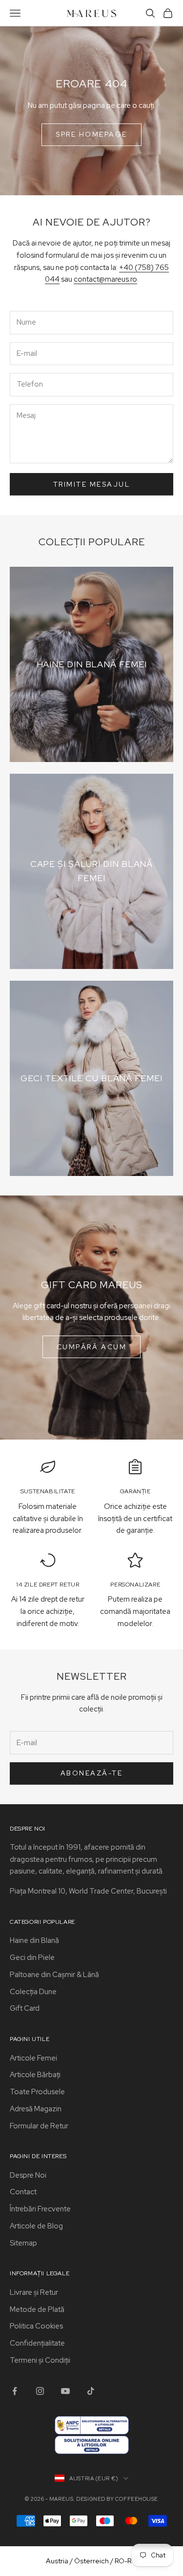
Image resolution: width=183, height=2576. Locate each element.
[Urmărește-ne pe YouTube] (65, 2391)
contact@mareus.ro (105, 279)
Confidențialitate (37, 2343)
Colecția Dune (33, 1992)
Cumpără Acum (91, 1347)
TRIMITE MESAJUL (92, 484)
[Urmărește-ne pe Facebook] (15, 2391)
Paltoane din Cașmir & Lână (54, 1975)
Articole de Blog (36, 2226)
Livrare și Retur (34, 2292)
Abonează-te (92, 1773)
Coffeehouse (137, 2499)
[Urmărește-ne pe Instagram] (40, 2391)
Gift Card (25, 2008)
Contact (23, 2192)
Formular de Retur (39, 2126)
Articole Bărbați (35, 2075)
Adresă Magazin (36, 2109)
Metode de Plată (37, 2309)
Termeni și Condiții (40, 2360)
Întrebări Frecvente (40, 2209)
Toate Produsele (37, 2092)
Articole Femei (33, 2058)
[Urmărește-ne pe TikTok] (91, 2391)
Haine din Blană (34, 1940)
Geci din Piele (32, 1958)
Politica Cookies (36, 2326)
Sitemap (23, 2243)
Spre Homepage (91, 134)
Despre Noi (28, 2175)
